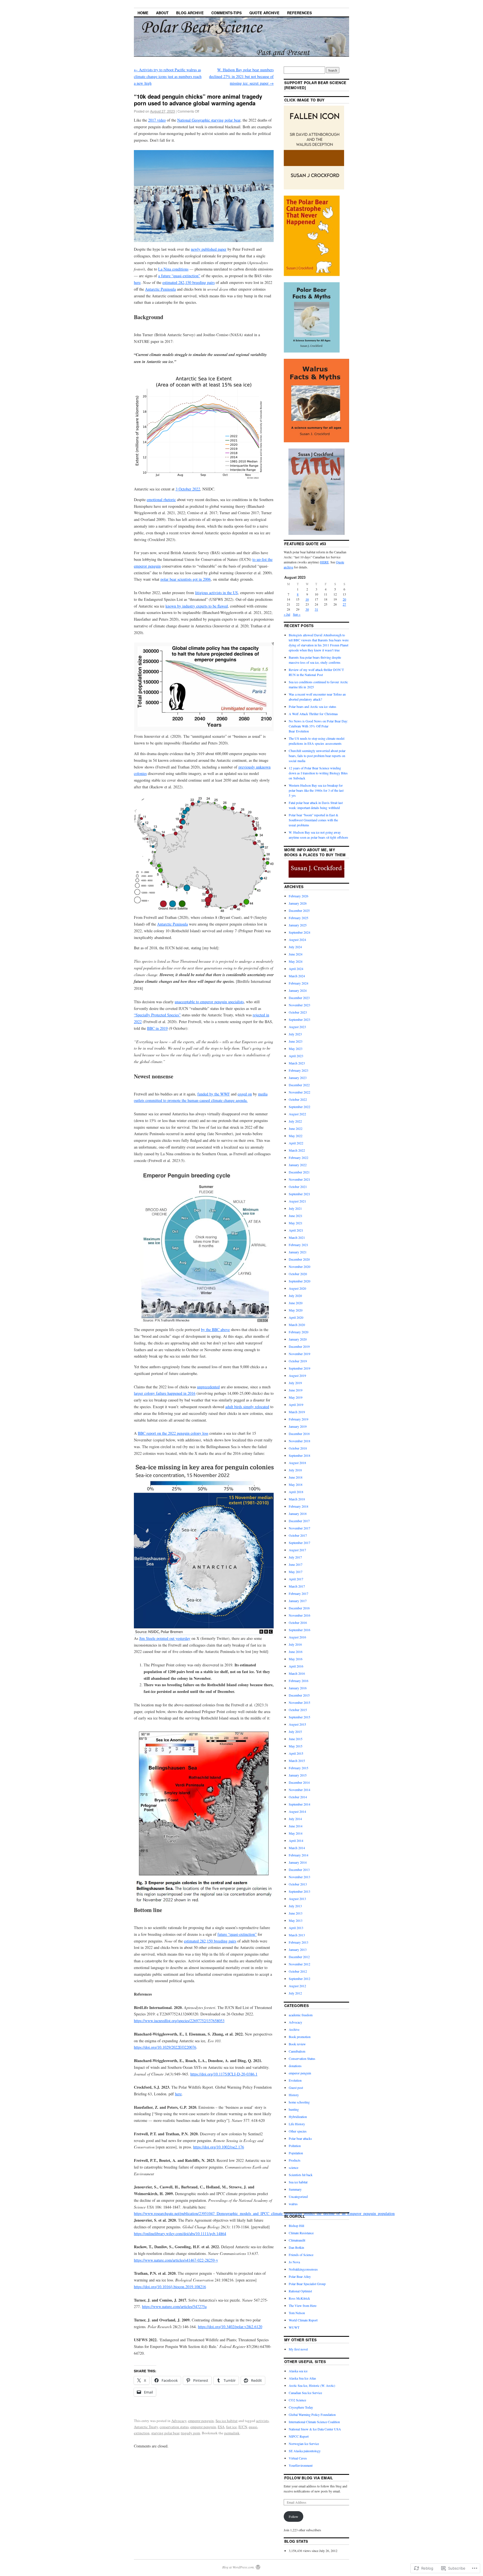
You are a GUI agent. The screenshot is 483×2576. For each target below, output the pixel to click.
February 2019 (299, 1419)
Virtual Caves (298, 2458)
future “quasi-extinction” (237, 1934)
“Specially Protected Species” (157, 1015)
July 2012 (295, 1993)
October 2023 (298, 1012)
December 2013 (299, 1870)
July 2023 (295, 1034)
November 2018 (299, 1441)
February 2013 (299, 1942)
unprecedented (208, 1387)
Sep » (297, 614)
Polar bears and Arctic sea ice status (312, 706)
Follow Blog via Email (309, 2478)
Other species (298, 2131)
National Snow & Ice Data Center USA (315, 2429)
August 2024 (297, 940)
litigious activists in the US (216, 593)
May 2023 (296, 1049)
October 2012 (298, 1971)
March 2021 (297, 1237)
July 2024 (295, 947)
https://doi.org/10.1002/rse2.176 (219, 2147)
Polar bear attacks (300, 2138)
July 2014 (295, 1819)
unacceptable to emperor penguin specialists (209, 1002)
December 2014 (299, 1782)
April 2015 (296, 1753)
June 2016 (296, 1652)
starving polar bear (165, 2433)
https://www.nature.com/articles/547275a (174, 2306)
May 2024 (296, 961)
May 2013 (296, 1920)
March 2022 (297, 1150)
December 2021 (299, 1172)
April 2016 (296, 1666)
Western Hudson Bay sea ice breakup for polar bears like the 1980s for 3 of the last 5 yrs (316, 790)
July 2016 (295, 1644)
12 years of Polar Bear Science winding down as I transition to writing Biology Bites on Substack (318, 773)
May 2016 (296, 1659)
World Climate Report (303, 2320)
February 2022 (299, 1157)
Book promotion (300, 2037)
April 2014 (296, 1840)
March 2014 (297, 1848)
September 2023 (299, 1019)
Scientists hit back (301, 2175)
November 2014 (299, 1790)
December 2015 (299, 1695)
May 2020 (296, 1310)
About (162, 13)
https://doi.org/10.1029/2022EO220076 (165, 2047)
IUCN (243, 2427)
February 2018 (299, 1506)
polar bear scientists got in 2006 (186, 579)
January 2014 (298, 1862)
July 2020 (295, 1296)
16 (307, 599)
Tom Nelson (297, 2313)
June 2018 (296, 1477)
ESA (221, 2427)
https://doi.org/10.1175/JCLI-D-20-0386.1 (224, 2074)
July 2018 (295, 1470)
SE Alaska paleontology (305, 2451)
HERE (324, 562)
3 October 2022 (188, 489)
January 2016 (298, 1688)
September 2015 (299, 1717)
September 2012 (299, 1979)
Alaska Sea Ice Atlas (302, 2378)
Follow (293, 2516)
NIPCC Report (299, 2436)
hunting (294, 2109)
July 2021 (295, 1208)
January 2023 (298, 1078)
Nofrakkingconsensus (303, 2269)
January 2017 (298, 1601)
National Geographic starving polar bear (209, 120)
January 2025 (298, 925)
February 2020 (299, 1332)
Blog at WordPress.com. (238, 2567)
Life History (297, 2124)
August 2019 (297, 1375)
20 (344, 599)
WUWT (294, 2327)
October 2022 (298, 1099)
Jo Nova (294, 2262)
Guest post (296, 2088)
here (137, 282)
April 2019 (296, 1405)
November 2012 (299, 1964)
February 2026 (299, 896)
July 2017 (295, 1557)
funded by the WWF (214, 1094)
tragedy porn (190, 2433)
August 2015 (297, 1724)
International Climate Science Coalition (314, 2422)
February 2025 (299, 918)
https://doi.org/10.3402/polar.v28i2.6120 (230, 2327)
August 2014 (297, 1811)
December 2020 (299, 1259)
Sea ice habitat (227, 2421)
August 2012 (297, 1986)
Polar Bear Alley (300, 2276)
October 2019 (298, 1361)
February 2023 (299, 1070)
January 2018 (298, 1514)
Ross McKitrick (299, 2298)
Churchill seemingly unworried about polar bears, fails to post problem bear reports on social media (317, 756)
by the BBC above (215, 1329)
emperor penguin (201, 2421)
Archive (294, 2029)
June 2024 (296, 954)
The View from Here (303, 2305)
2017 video (157, 120)
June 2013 (296, 1913)
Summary (295, 2189)
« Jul (287, 614)
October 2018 (298, 1448)
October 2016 (298, 1623)
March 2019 (297, 1412)
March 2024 (297, 976)
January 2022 (298, 1165)
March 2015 (297, 1761)
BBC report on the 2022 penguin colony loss (173, 1433)
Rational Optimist (300, 2291)
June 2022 (296, 1128)
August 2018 (297, 1463)
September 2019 (299, 1368)
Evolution (295, 2080)
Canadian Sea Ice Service (305, 2393)
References (299, 13)
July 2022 (295, 1121)
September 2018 (299, 1455)
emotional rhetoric (161, 500)
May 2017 (296, 1572)
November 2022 (299, 1092)
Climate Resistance (301, 2233)
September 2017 (299, 1543)
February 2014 (299, 1855)
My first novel (298, 2349)
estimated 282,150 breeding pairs (189, 282)
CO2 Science (297, 2400)
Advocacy (179, 2421)
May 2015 (296, 1746)
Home (143, 13)
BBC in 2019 (157, 1028)
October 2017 (298, 1535)
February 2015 (299, 1768)
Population (296, 2153)
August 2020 (297, 1288)
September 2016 (299, 1630)
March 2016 (297, 1673)
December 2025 (299, 910)
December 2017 (299, 1521)
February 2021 (299, 1245)
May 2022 (296, 1136)
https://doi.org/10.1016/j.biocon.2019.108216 (170, 2287)
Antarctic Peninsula (160, 289)
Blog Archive (190, 13)
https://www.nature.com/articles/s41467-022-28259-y (176, 2260)
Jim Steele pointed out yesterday (165, 1638)
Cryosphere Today (301, 2407)
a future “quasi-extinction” (179, 276)
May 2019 (296, 1397)
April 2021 (296, 1230)
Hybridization (298, 2117)
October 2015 (298, 1710)
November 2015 (299, 1702)
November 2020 (299, 1266)
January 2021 (298, 1252)
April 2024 (296, 969)
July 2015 (295, 1731)
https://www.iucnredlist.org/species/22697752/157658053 (179, 2021)
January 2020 (298, 1339)
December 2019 (299, 1346)
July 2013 (295, 1906)
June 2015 (296, 1739)
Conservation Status (302, 2058)
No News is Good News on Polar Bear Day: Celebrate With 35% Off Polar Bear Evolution (318, 726)
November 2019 (299, 1354)
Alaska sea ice (298, 2371)
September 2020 (299, 1281)
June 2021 (296, 1216)
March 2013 (297, 1935)
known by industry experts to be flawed (197, 606)
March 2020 (297, 1325)
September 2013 (299, 1891)
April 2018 (296, 1492)
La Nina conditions (173, 269)
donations (295, 2066)
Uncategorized (298, 2197)
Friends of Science (301, 2255)
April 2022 (296, 1143)
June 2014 (296, 1826)
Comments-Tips (227, 13)
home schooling (299, 2102)
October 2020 (298, 1274)
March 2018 (297, 1499)
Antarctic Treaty (146, 2427)
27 (344, 604)
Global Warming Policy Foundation (312, 2414)
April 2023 (296, 1056)
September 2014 (299, 1804)
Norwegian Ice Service (304, 2444)
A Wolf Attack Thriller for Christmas (313, 714)
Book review (297, 2044)
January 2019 (298, 1426)
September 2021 (299, 1194)
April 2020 (296, 1317)
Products (295, 2160)
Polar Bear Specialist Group (307, 2284)
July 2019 (295, 1383)
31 (316, 609)
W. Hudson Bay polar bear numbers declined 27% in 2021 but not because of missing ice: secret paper (241, 76)
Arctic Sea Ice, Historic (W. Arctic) (312, 2385)
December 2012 (299, 1957)
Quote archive (264, 13)
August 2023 (297, 1027)
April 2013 (296, 1928)
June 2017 (296, 1564)
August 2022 (297, 1114)
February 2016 (299, 1681)
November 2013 (299, 1877)
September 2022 (299, 1107)
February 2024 (299, 983)
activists (262, 2421)
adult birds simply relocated (247, 1407)
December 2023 (299, 998)
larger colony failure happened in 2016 (165, 1393)
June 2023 (296, 1041)
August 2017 (297, 1550)
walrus (293, 2204)
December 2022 (299, 1085)
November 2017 (299, 1528)
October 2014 (298, 1797)
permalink (232, 2433)
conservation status (174, 2427)
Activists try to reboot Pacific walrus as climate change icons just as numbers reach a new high (168, 76)
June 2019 (296, 1390)
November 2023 (299, 1005)
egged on (245, 1094)
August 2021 (297, 1201)
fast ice (231, 2427)
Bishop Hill (296, 2226)
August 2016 (297, 1637)
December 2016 (299, 1608)
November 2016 (299, 1615)
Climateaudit (297, 2240)
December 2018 (299, 1434)
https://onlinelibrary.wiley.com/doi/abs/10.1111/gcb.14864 (180, 2234)
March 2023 (297, 1063)
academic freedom (301, 2015)
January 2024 (298, 990)
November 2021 (299, 1179)
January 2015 (298, 1775)
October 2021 (298, 1187)
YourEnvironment (301, 2465)
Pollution (295, 2146)
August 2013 (297, 1899)
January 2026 (298, 903)
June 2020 (296, 1303)
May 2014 (296, 1833)
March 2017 (297, 1586)
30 (307, 609)
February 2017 (299, 1593)
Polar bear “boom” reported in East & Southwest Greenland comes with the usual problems (313, 820)
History (294, 2095)
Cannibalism (297, 2051)
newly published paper (209, 249)
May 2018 (296, 1484)
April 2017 (296, 1579)
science (293, 2167)
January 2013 (298, 1949)
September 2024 (299, 932)
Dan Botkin (296, 2247)
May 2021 (296, 1223)
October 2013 (298, 1884)
